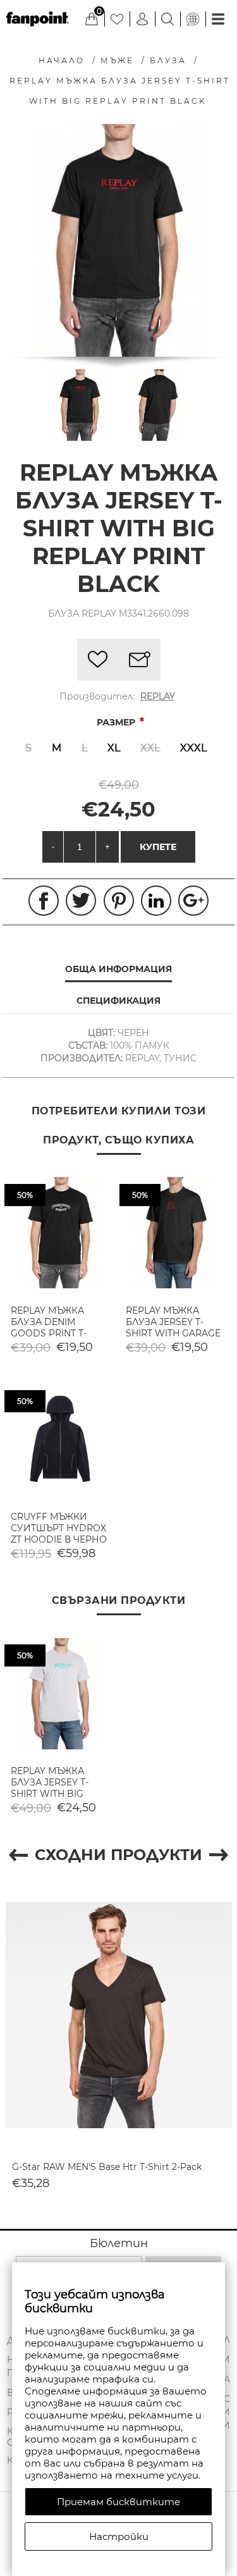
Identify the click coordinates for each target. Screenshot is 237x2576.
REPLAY (158, 696)
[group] (60, 1233)
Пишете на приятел (140, 660)
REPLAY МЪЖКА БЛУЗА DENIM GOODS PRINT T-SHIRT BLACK (49, 1328)
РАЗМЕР (117, 722)
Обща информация (118, 969)
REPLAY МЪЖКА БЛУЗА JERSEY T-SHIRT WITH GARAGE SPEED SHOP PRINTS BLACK (173, 1333)
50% (25, 1195)
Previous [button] (18, 1855)
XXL (150, 748)
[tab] (119, 970)
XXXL (193, 748)
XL (114, 748)
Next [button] (219, 1855)
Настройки (119, 2536)
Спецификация (118, 1001)
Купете (158, 847)
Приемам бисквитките (118, 2502)
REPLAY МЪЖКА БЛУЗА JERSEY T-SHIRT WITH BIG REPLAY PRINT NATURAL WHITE (50, 1794)
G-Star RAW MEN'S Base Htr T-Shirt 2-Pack (107, 2167)
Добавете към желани (98, 660)
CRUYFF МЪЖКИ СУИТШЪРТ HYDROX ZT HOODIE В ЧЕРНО (59, 1528)
